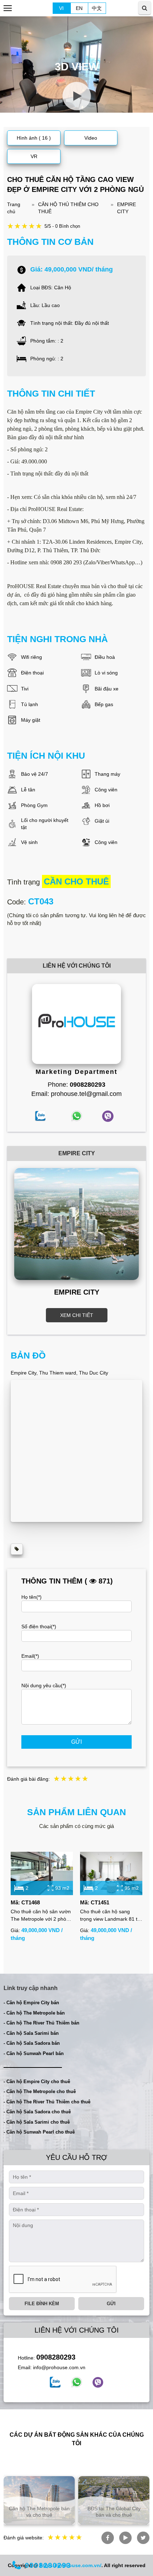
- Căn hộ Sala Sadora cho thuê (37, 2112)
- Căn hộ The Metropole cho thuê (40, 2091)
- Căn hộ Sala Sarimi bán (31, 2033)
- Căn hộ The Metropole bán (34, 2013)
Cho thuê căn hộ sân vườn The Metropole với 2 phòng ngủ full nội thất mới (41, 1916)
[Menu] (8, 8)
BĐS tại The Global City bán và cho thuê (114, 2512)
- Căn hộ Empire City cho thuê (37, 2082)
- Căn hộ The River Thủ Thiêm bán (41, 2023)
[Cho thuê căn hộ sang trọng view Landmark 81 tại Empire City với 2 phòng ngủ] (111, 1874)
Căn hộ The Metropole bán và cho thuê (39, 2512)
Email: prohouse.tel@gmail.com (76, 1094)
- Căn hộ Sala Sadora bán (32, 2043)
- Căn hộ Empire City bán (31, 2003)
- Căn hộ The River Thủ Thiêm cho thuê (47, 2102)
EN (79, 8)
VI (61, 8)
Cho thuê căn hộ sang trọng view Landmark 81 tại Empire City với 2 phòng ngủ (111, 1916)
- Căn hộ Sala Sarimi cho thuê (37, 2122)
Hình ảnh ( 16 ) (34, 138)
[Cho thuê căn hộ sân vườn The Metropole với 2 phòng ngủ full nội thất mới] (42, 1874)
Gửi (76, 1742)
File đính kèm (42, 2304)
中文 (97, 8)
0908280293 (56, 2357)
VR (34, 156)
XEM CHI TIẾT (77, 1315)
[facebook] (55, 2382)
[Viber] (98, 2382)
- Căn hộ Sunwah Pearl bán (34, 2053)
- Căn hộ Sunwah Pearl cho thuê (39, 2132)
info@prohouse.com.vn (59, 2367)
